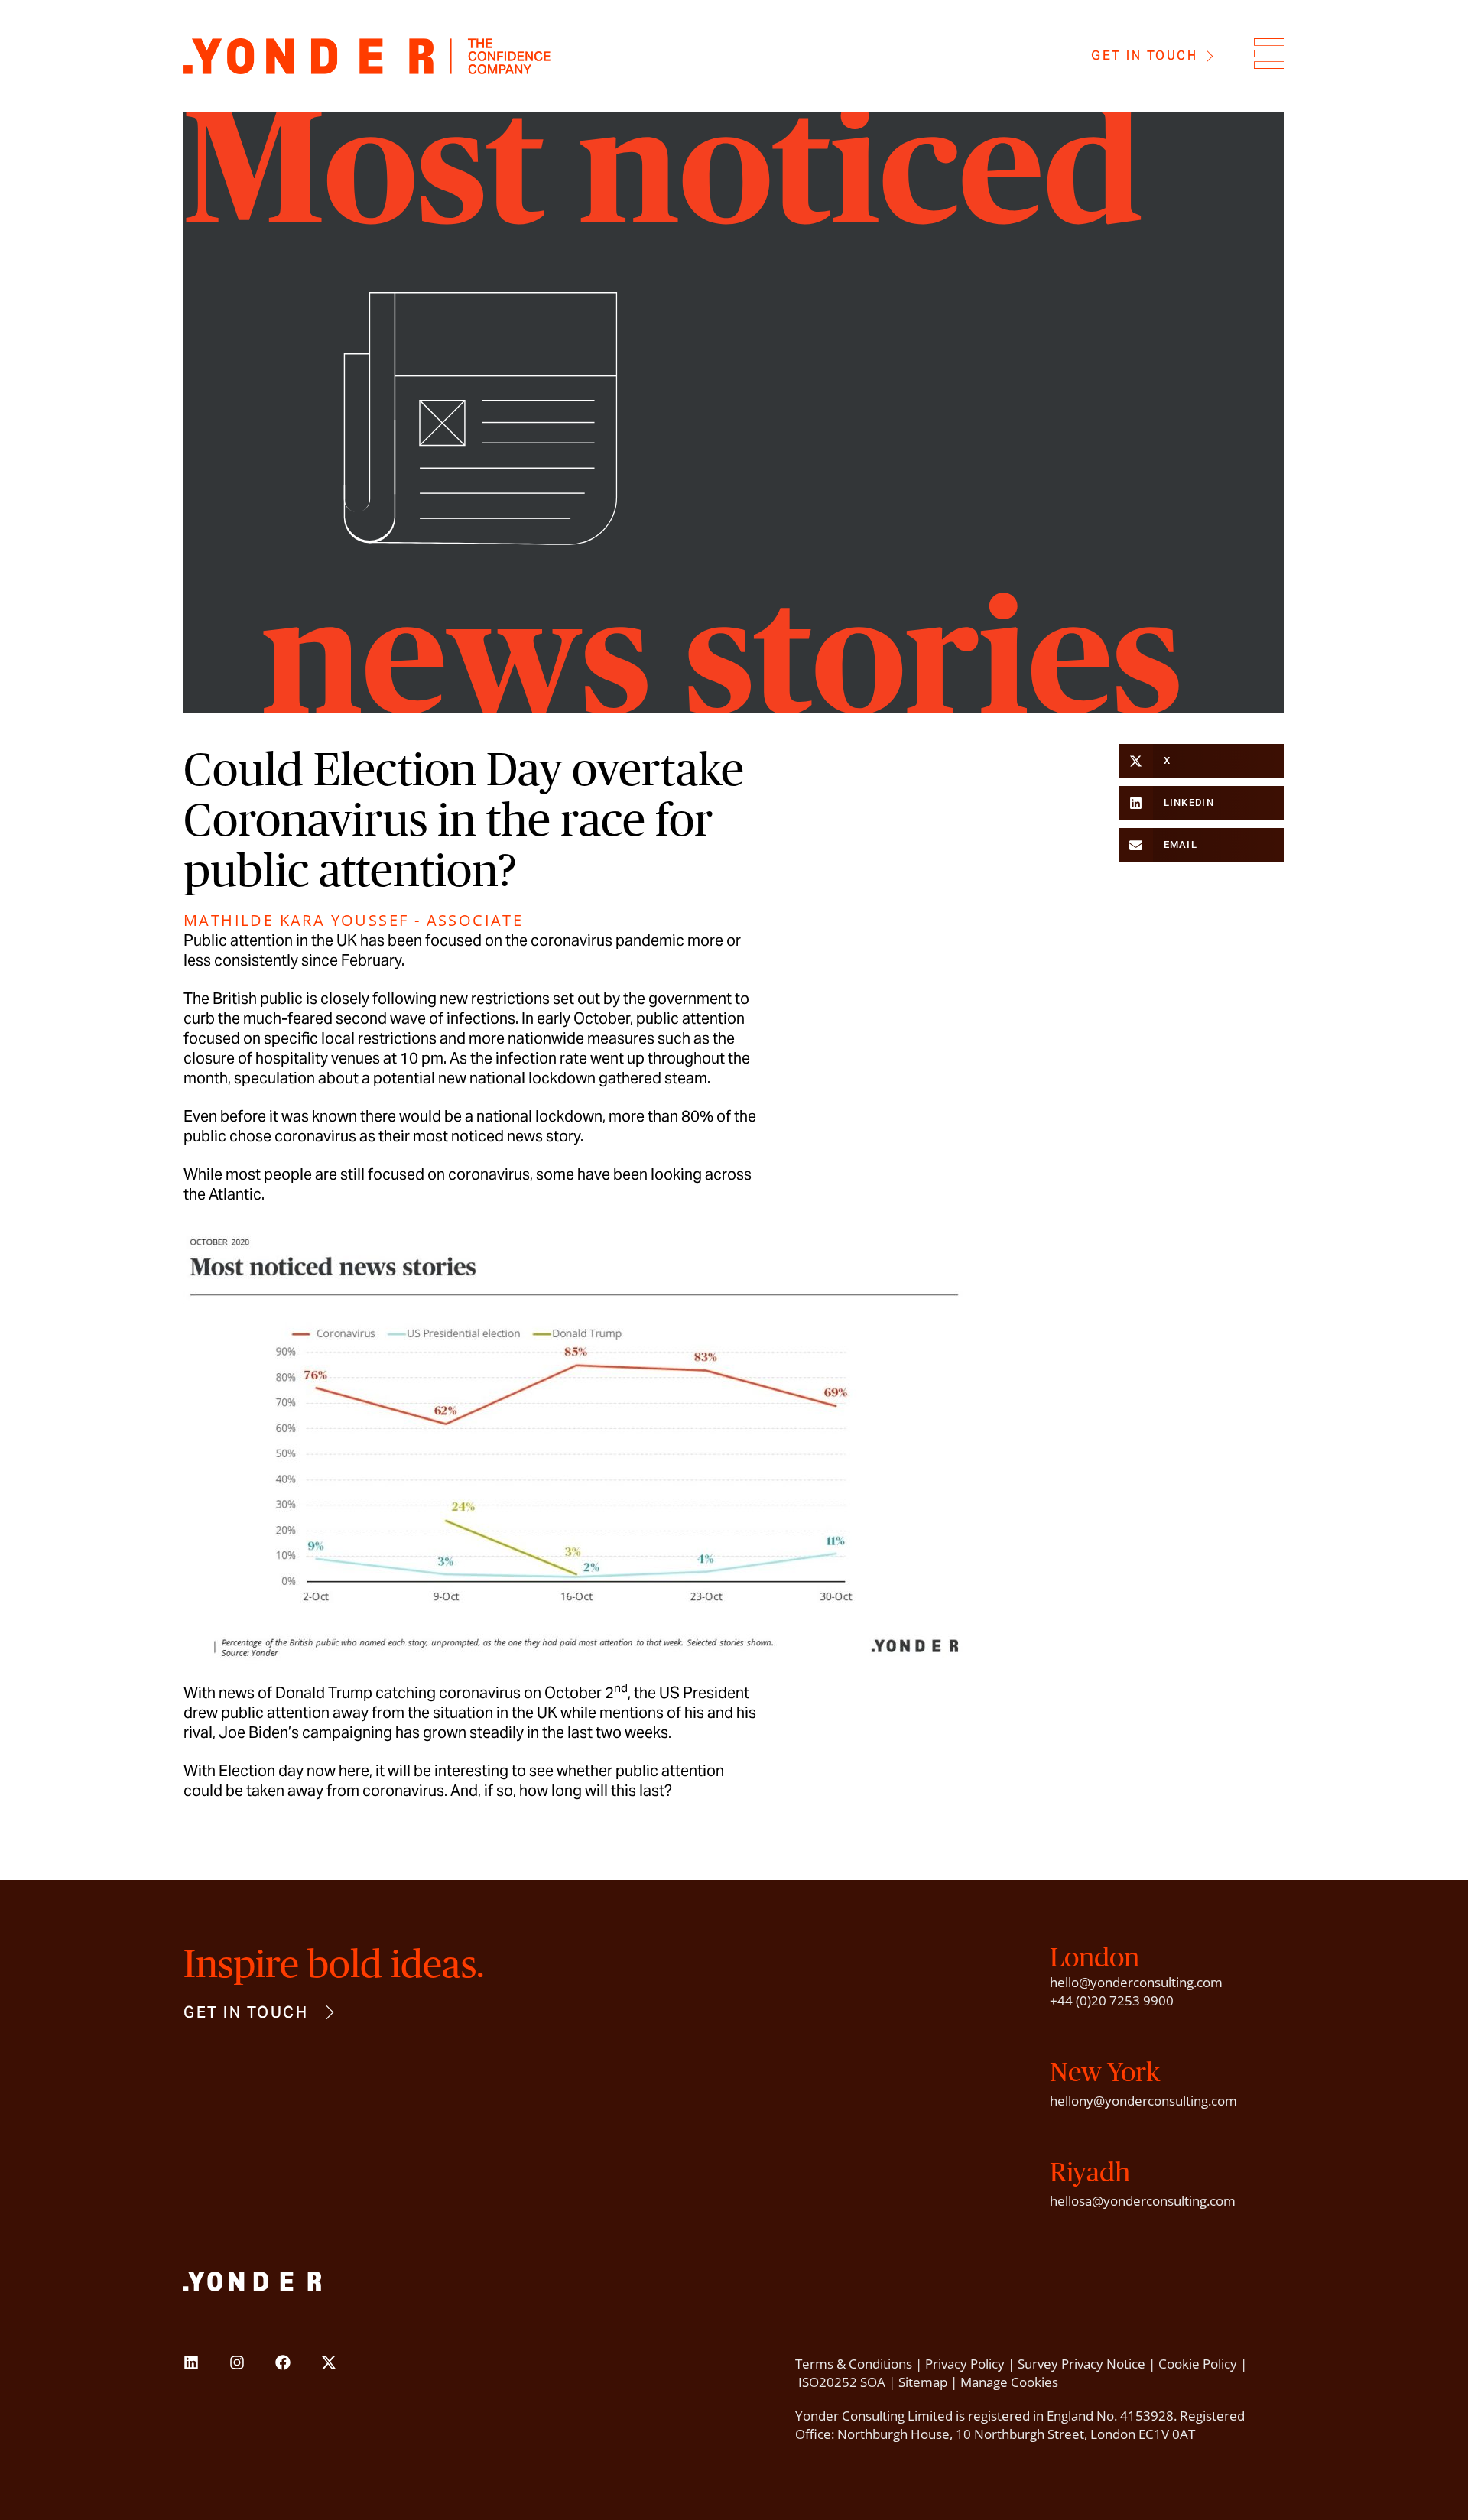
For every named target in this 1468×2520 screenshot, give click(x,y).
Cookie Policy (1198, 2364)
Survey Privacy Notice (1082, 2364)
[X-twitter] (329, 2362)
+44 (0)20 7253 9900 (1112, 2000)
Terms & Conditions (854, 2364)
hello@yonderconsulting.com (1136, 1982)
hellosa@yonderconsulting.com (1143, 2201)
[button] (1202, 761)
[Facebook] (283, 2362)
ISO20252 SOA (842, 2382)
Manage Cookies (1009, 2382)
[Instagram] (237, 2362)
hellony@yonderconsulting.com (1143, 2101)
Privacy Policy (965, 2364)
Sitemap (923, 2382)
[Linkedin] (191, 2362)
